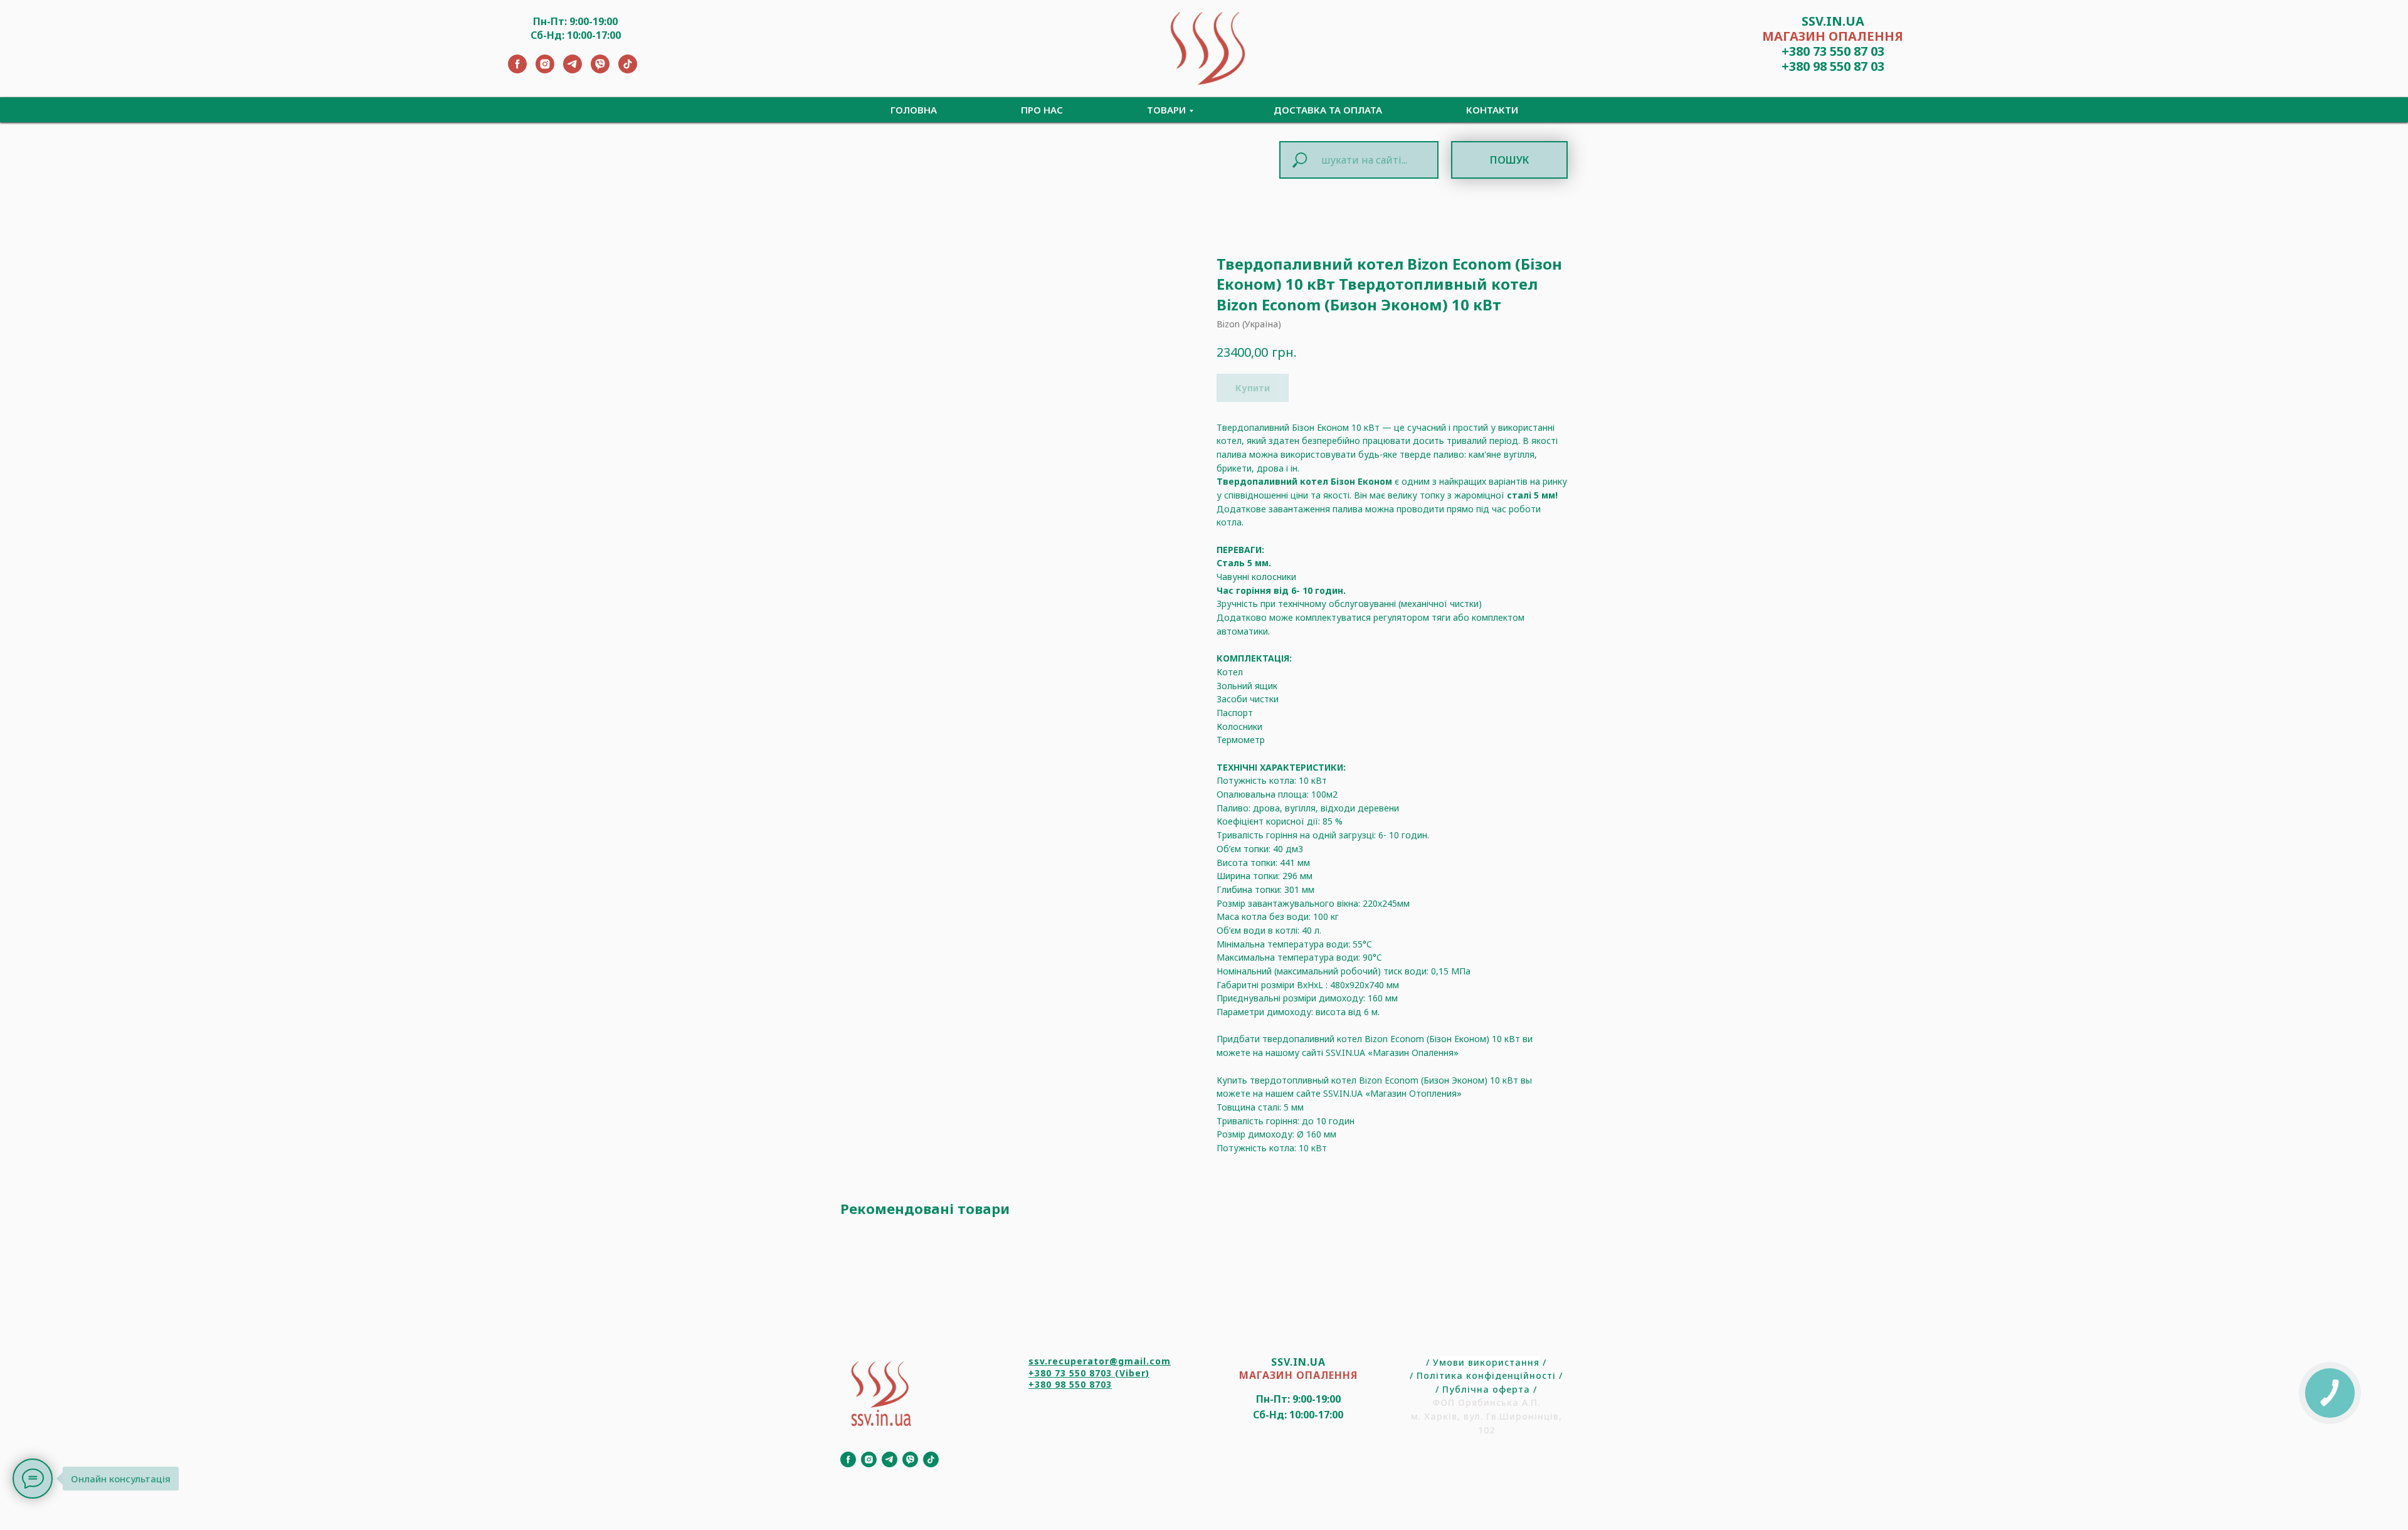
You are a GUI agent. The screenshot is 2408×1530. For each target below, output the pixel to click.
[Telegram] (573, 70)
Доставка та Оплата (1328, 110)
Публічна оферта (1486, 1389)
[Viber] (600, 70)
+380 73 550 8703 (1070, 1373)
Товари (1166, 110)
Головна (914, 110)
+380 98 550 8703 (1070, 1384)
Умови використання (1486, 1362)
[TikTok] (628, 70)
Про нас (1042, 110)
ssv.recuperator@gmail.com (1100, 1361)
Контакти (1492, 110)
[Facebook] (517, 70)
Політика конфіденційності (1486, 1375)
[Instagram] (545, 70)
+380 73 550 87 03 (1833, 51)
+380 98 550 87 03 (1833, 66)
